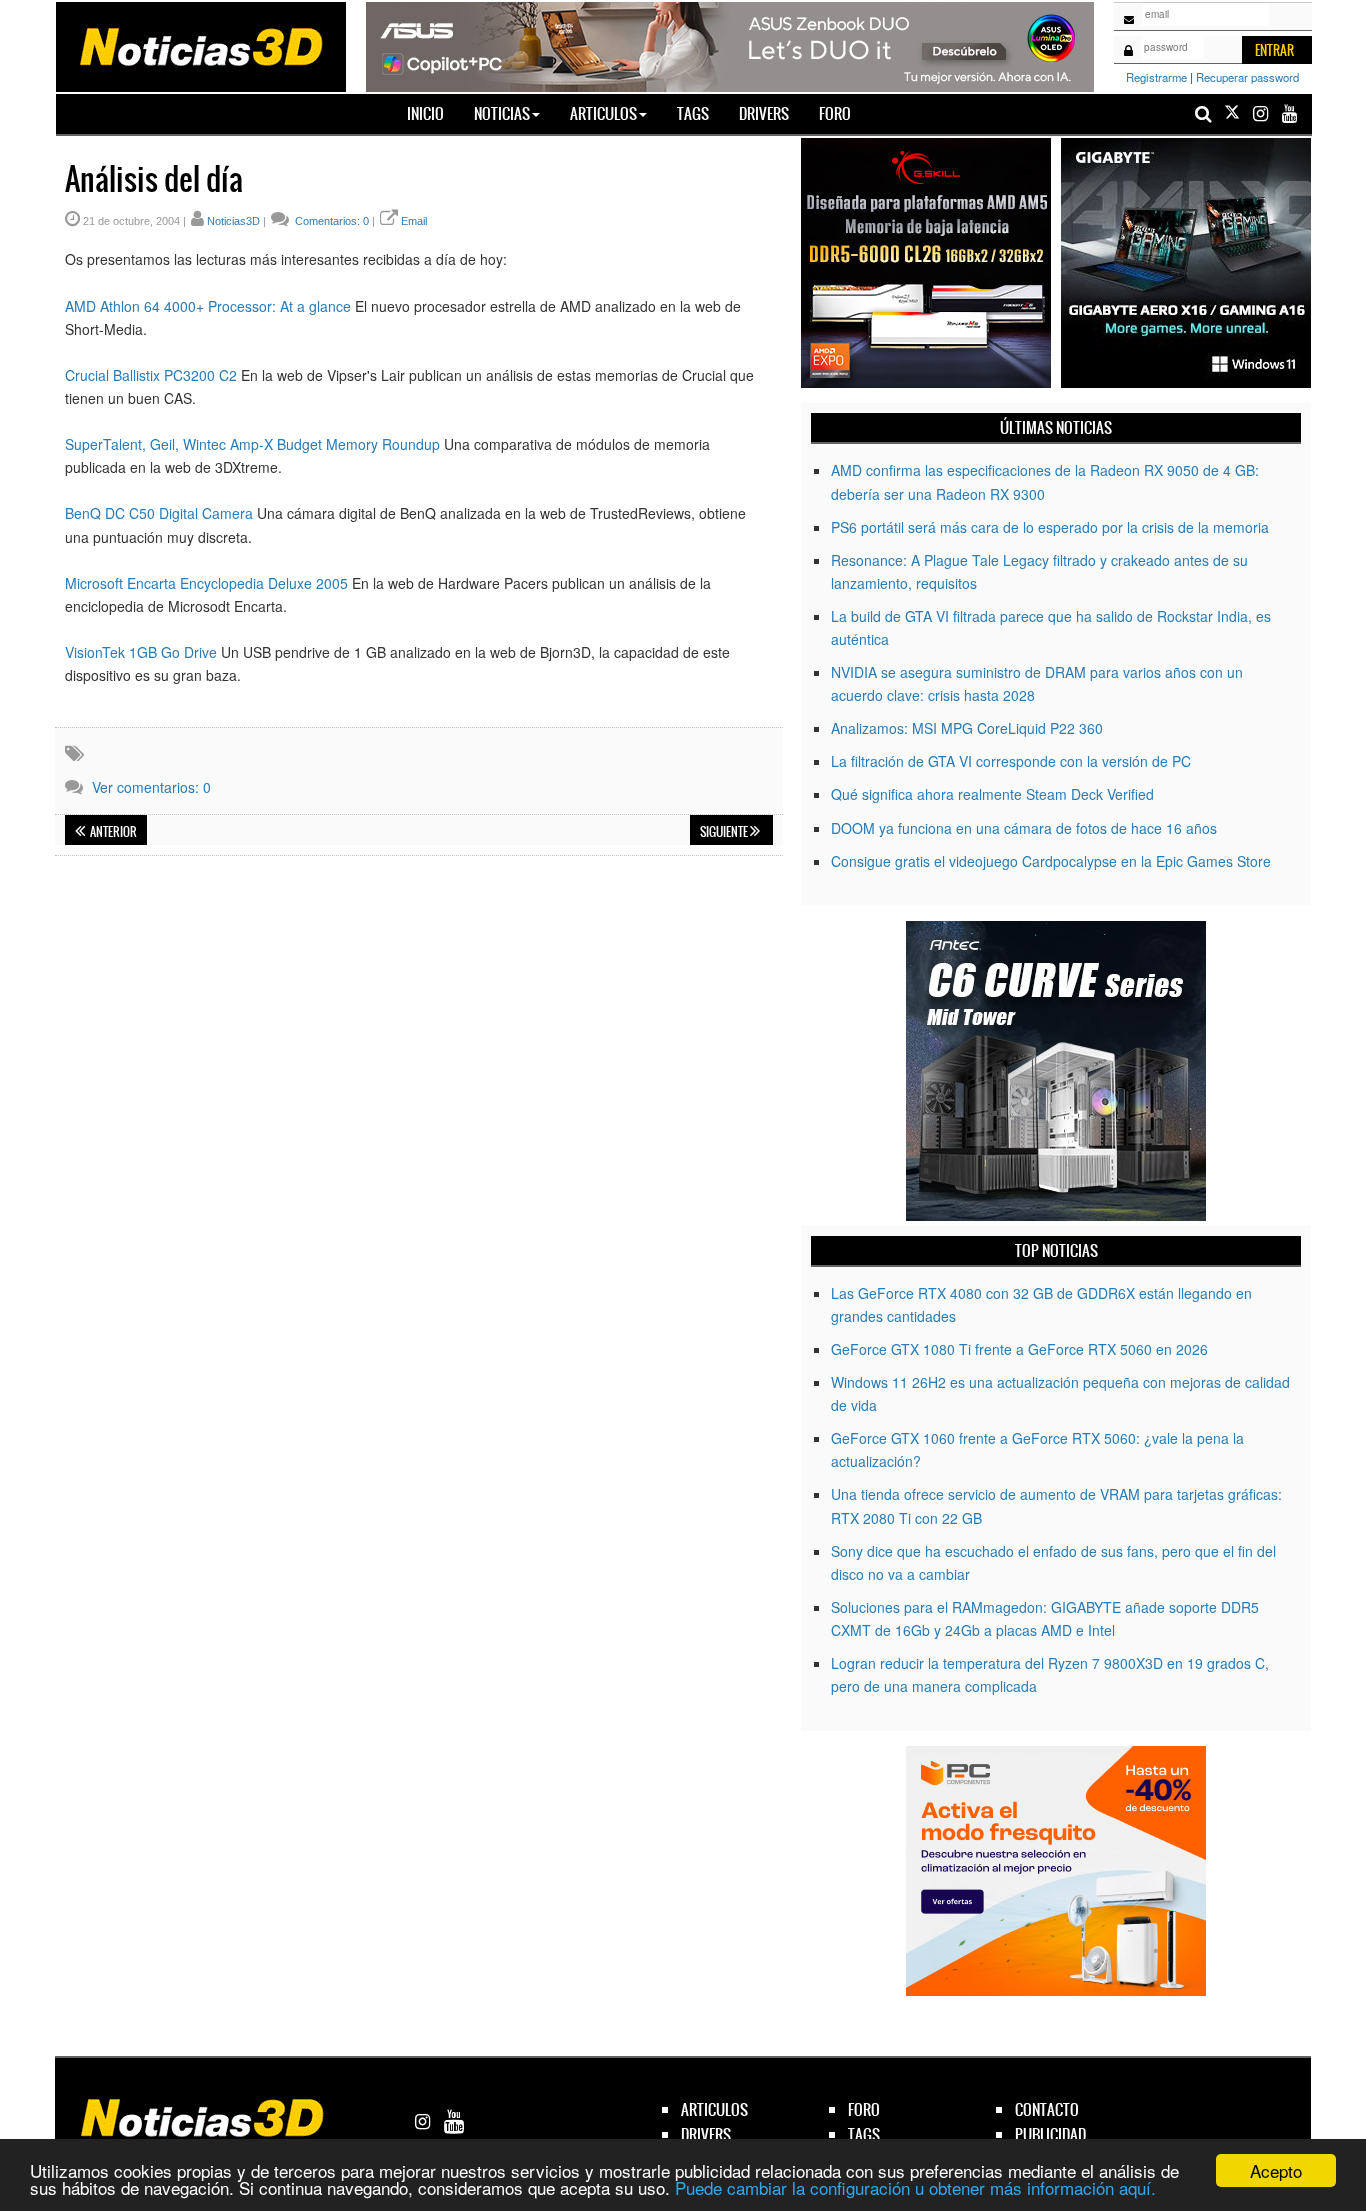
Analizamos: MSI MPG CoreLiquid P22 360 (967, 728)
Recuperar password (1247, 77)
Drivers (764, 113)
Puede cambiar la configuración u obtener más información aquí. (915, 2187)
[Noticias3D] (200, 45)
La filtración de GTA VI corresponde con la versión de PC (1011, 761)
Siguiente (725, 832)
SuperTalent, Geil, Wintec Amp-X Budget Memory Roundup (252, 444)
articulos (714, 2109)
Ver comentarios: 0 (151, 787)
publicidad (1050, 2134)
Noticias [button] (502, 113)
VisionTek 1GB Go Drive (141, 652)
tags (864, 2134)
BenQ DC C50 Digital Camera (159, 513)
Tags (693, 113)
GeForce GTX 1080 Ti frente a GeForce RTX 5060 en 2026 (1019, 1349)
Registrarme (1156, 77)
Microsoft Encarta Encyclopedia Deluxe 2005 (206, 583)
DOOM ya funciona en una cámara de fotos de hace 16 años (1024, 828)
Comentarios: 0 (330, 221)
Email (414, 221)
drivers (706, 2134)
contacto (1047, 2109)
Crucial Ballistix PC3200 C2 (151, 375)
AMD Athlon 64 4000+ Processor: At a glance (208, 306)
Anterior (112, 832)
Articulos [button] (603, 113)
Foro (835, 113)
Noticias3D (233, 221)
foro (864, 2109)
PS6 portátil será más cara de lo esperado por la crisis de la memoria (1050, 527)
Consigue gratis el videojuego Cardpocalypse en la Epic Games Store (1051, 861)
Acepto (1276, 2170)
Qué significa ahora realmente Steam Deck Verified (992, 794)
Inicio (433, 113)
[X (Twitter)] (1232, 113)
